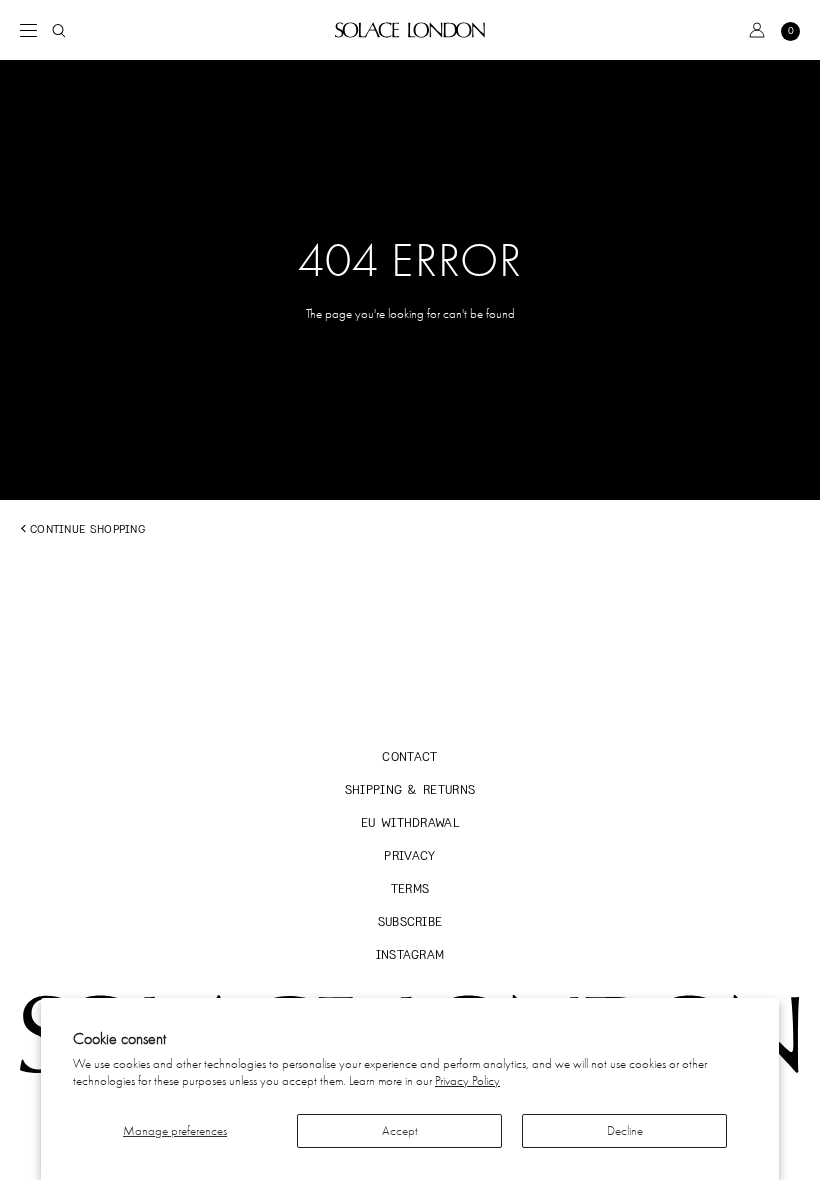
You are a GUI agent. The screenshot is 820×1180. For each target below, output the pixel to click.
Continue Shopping (87, 529)
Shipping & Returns (410, 789)
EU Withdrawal (410, 822)
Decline (625, 1130)
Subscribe (410, 921)
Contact (409, 756)
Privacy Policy (467, 1080)
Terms (410, 888)
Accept (400, 1130)
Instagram (410, 954)
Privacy (409, 855)
